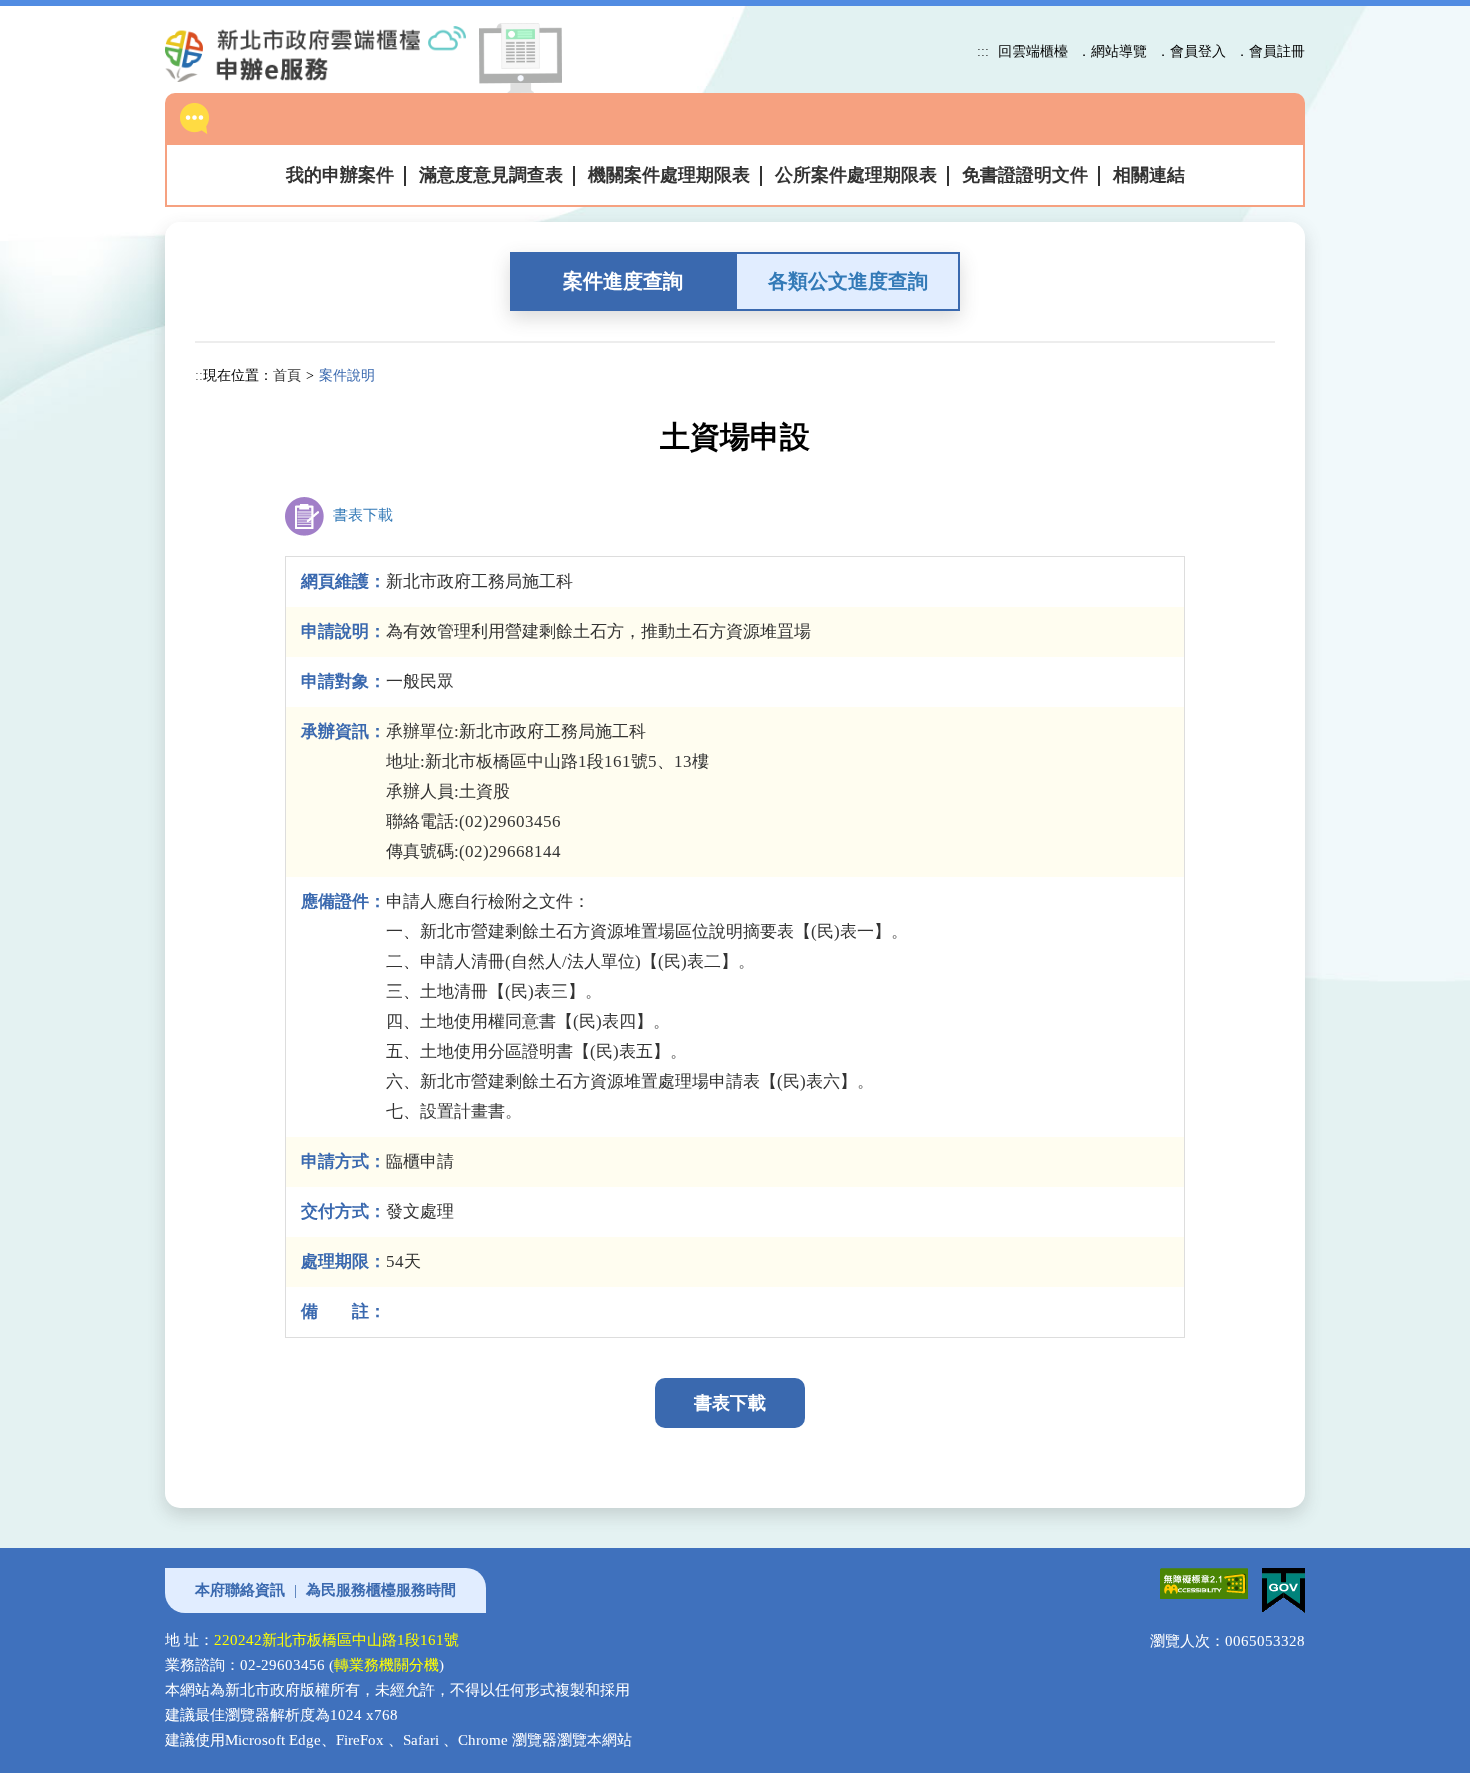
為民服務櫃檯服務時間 (381, 1590)
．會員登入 (1191, 51)
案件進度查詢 (623, 281)
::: (983, 51)
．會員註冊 (1270, 51)
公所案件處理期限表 (856, 175)
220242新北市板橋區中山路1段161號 (336, 1640)
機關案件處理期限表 (669, 175)
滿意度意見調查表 (491, 175)
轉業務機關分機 (386, 1665)
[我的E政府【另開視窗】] (1278, 1580)
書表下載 (361, 515)
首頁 (287, 375)
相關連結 (1149, 175)
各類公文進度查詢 (848, 281)
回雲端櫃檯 (1033, 51)
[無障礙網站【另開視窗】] (1201, 1580)
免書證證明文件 (1025, 175)
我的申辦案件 (340, 175)
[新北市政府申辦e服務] (332, 54)
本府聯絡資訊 (240, 1590)
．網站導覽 (1112, 51)
